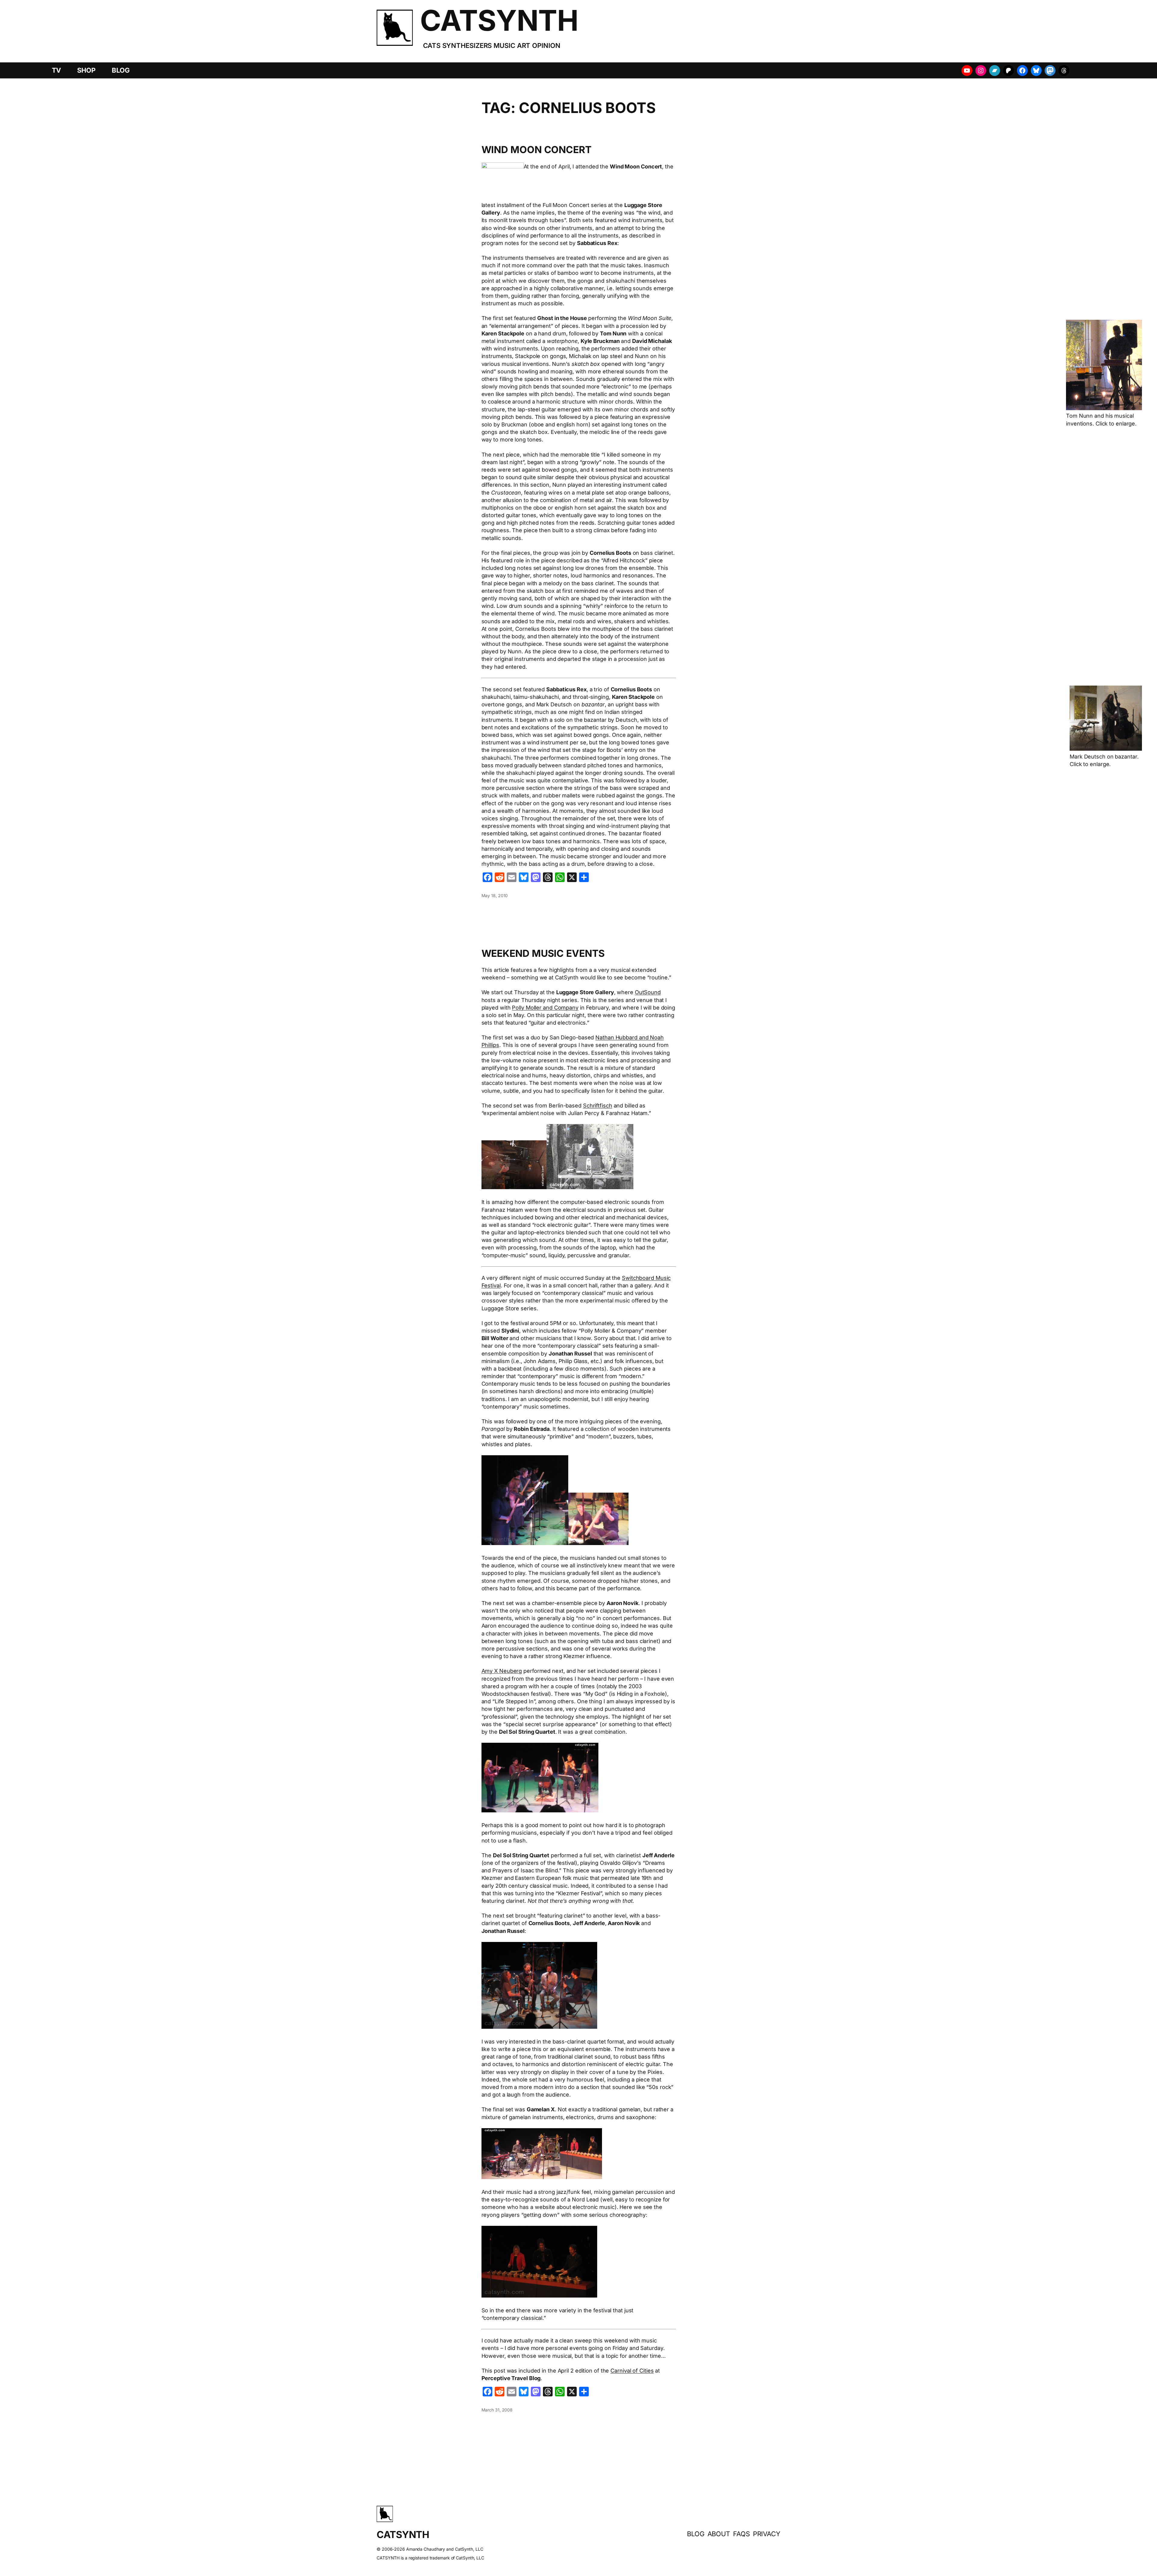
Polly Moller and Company (545, 1008)
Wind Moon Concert (536, 150)
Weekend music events (543, 953)
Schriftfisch (598, 1106)
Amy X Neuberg (502, 1671)
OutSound (648, 992)
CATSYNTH (499, 20)
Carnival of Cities (632, 2371)
